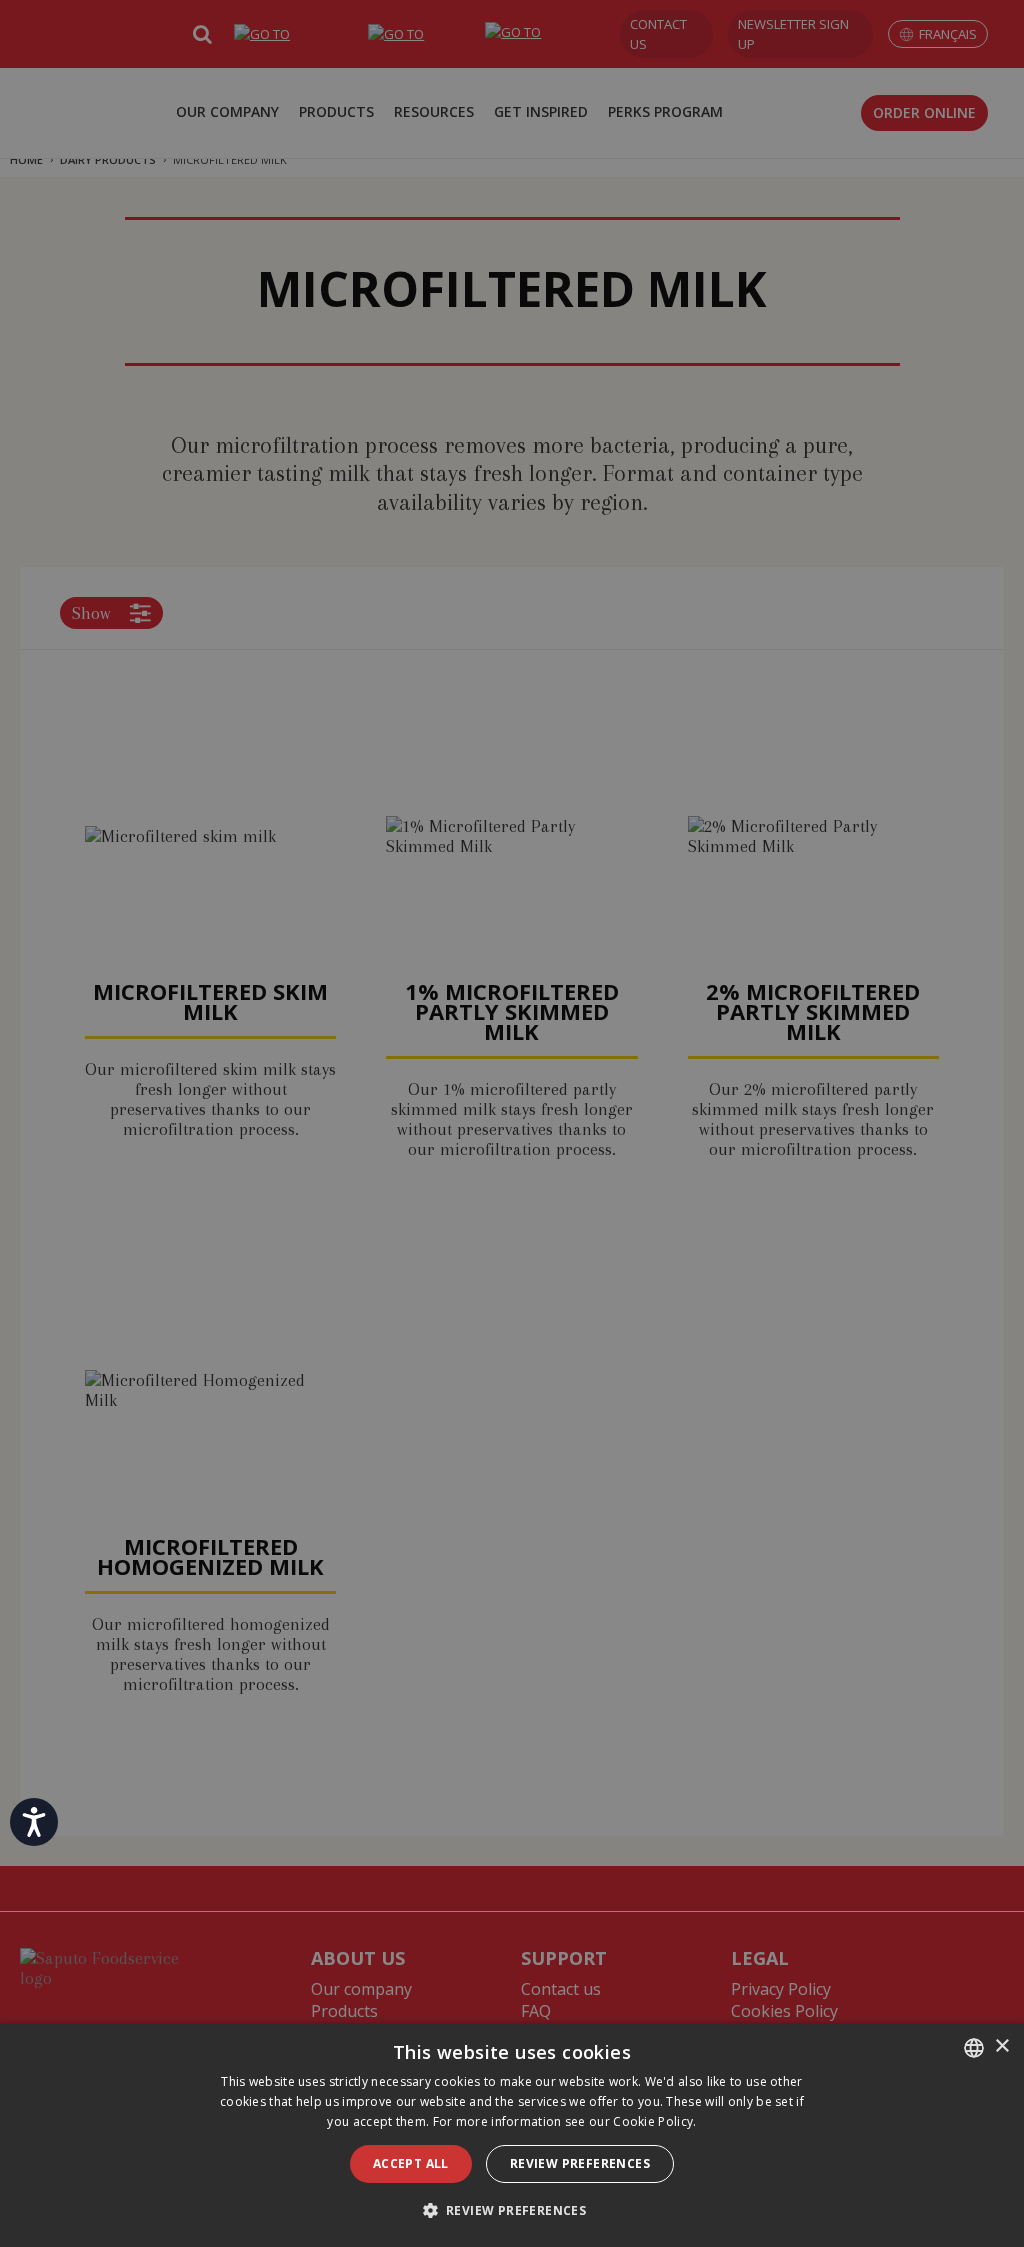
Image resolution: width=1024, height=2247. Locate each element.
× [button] (1001, 2046)
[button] (512, 2210)
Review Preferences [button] (580, 2163)
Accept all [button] (411, 2163)
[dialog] (512, 2135)
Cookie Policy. (654, 2121)
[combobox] (974, 2048)
